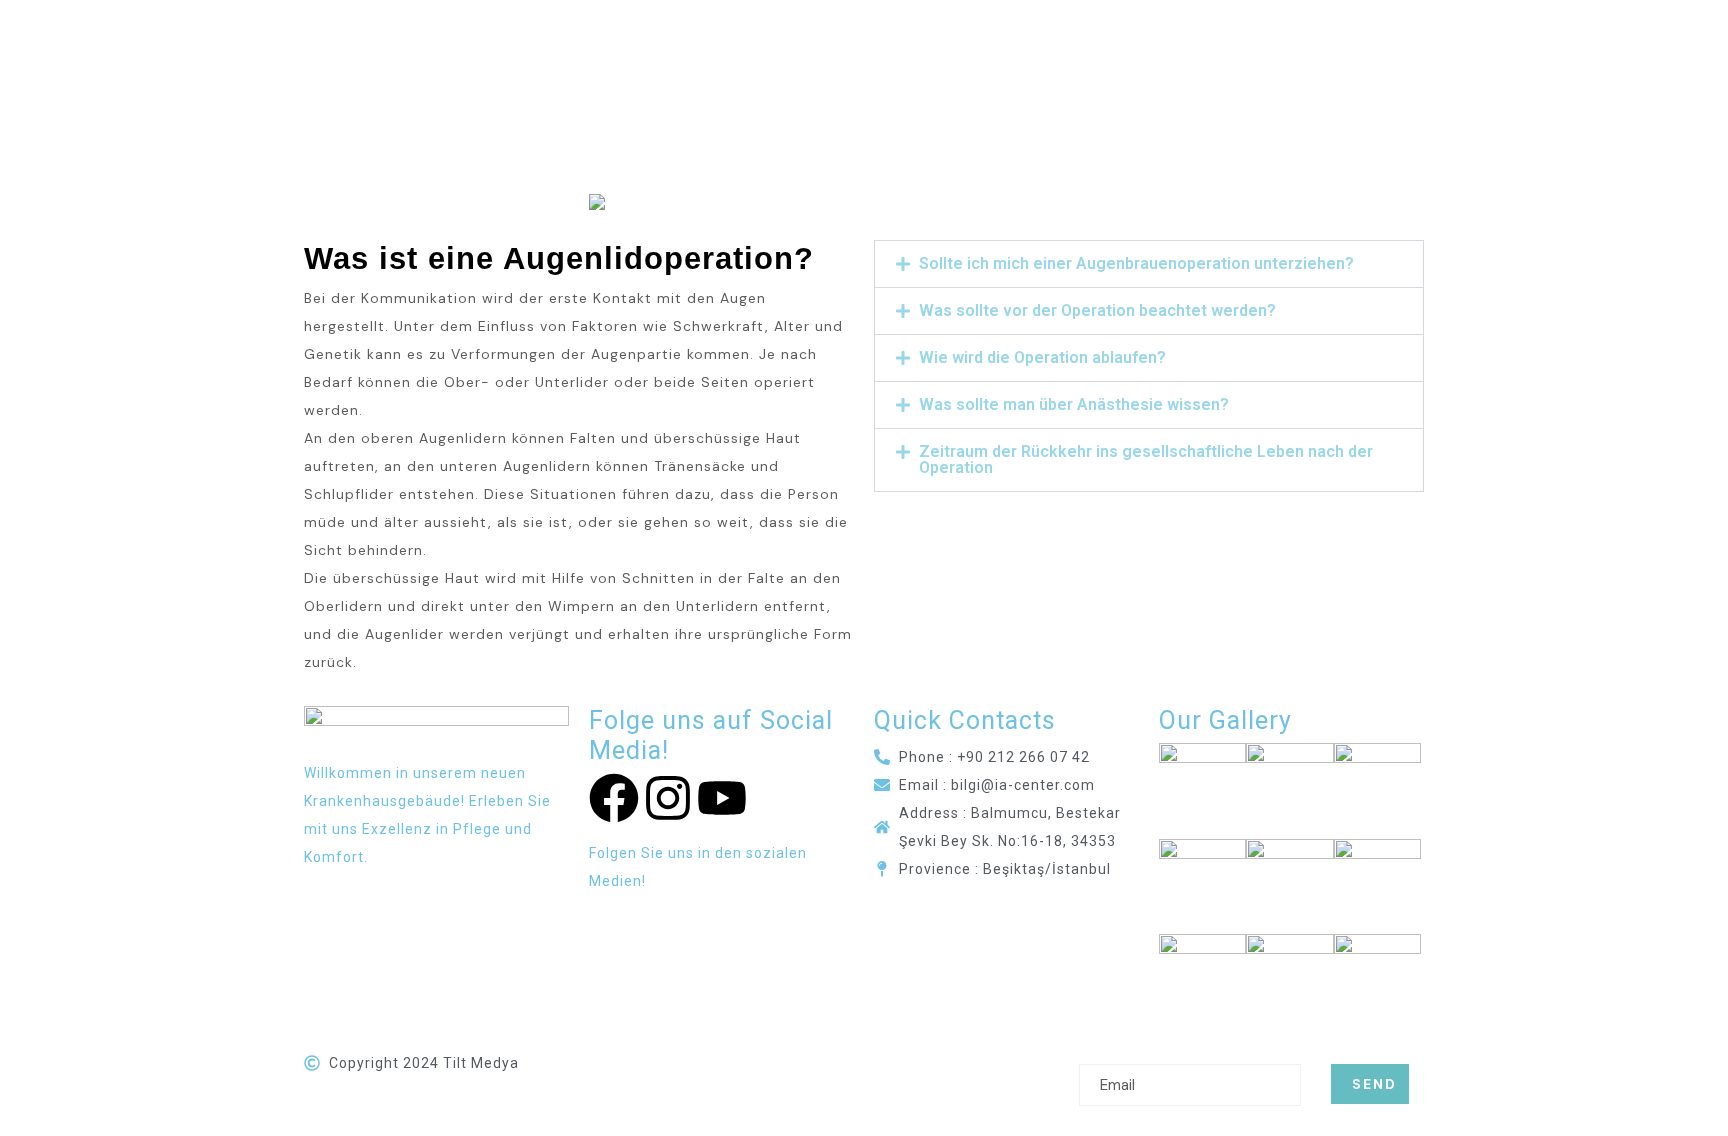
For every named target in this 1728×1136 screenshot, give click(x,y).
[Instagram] (668, 798)
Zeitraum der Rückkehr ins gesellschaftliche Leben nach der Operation (1146, 459)
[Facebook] (614, 798)
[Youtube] (722, 798)
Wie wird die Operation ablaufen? (1042, 357)
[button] (1149, 264)
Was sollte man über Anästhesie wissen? (1074, 404)
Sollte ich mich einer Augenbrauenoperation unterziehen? (1136, 263)
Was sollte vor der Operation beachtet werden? (1097, 310)
